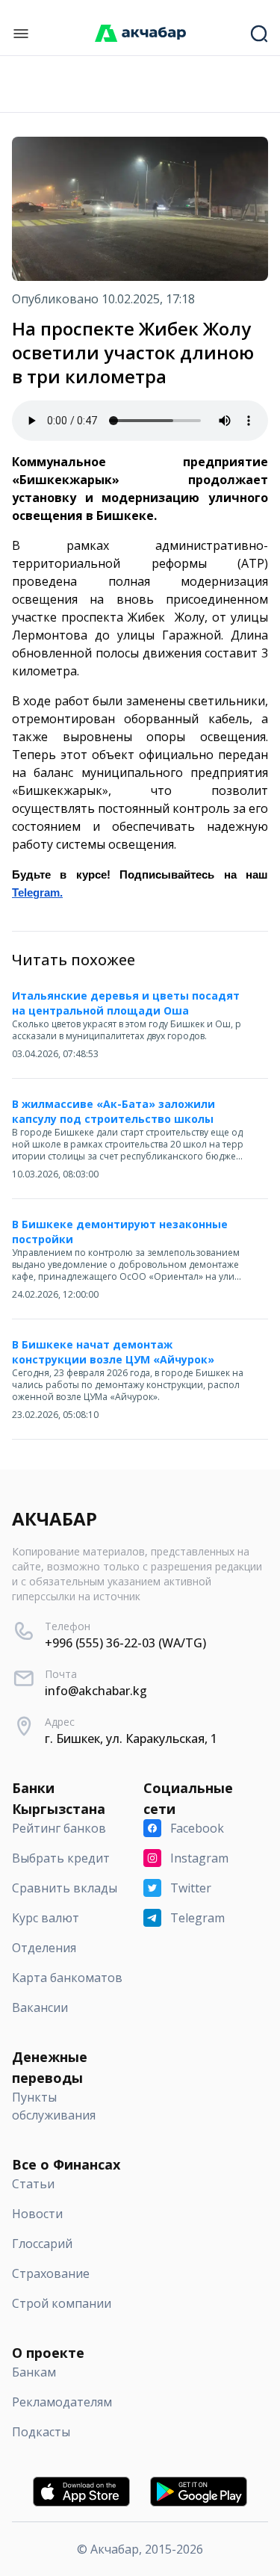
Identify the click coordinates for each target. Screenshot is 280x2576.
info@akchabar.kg (96, 1691)
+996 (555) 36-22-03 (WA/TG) (125, 1643)
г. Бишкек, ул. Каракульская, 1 (131, 1739)
